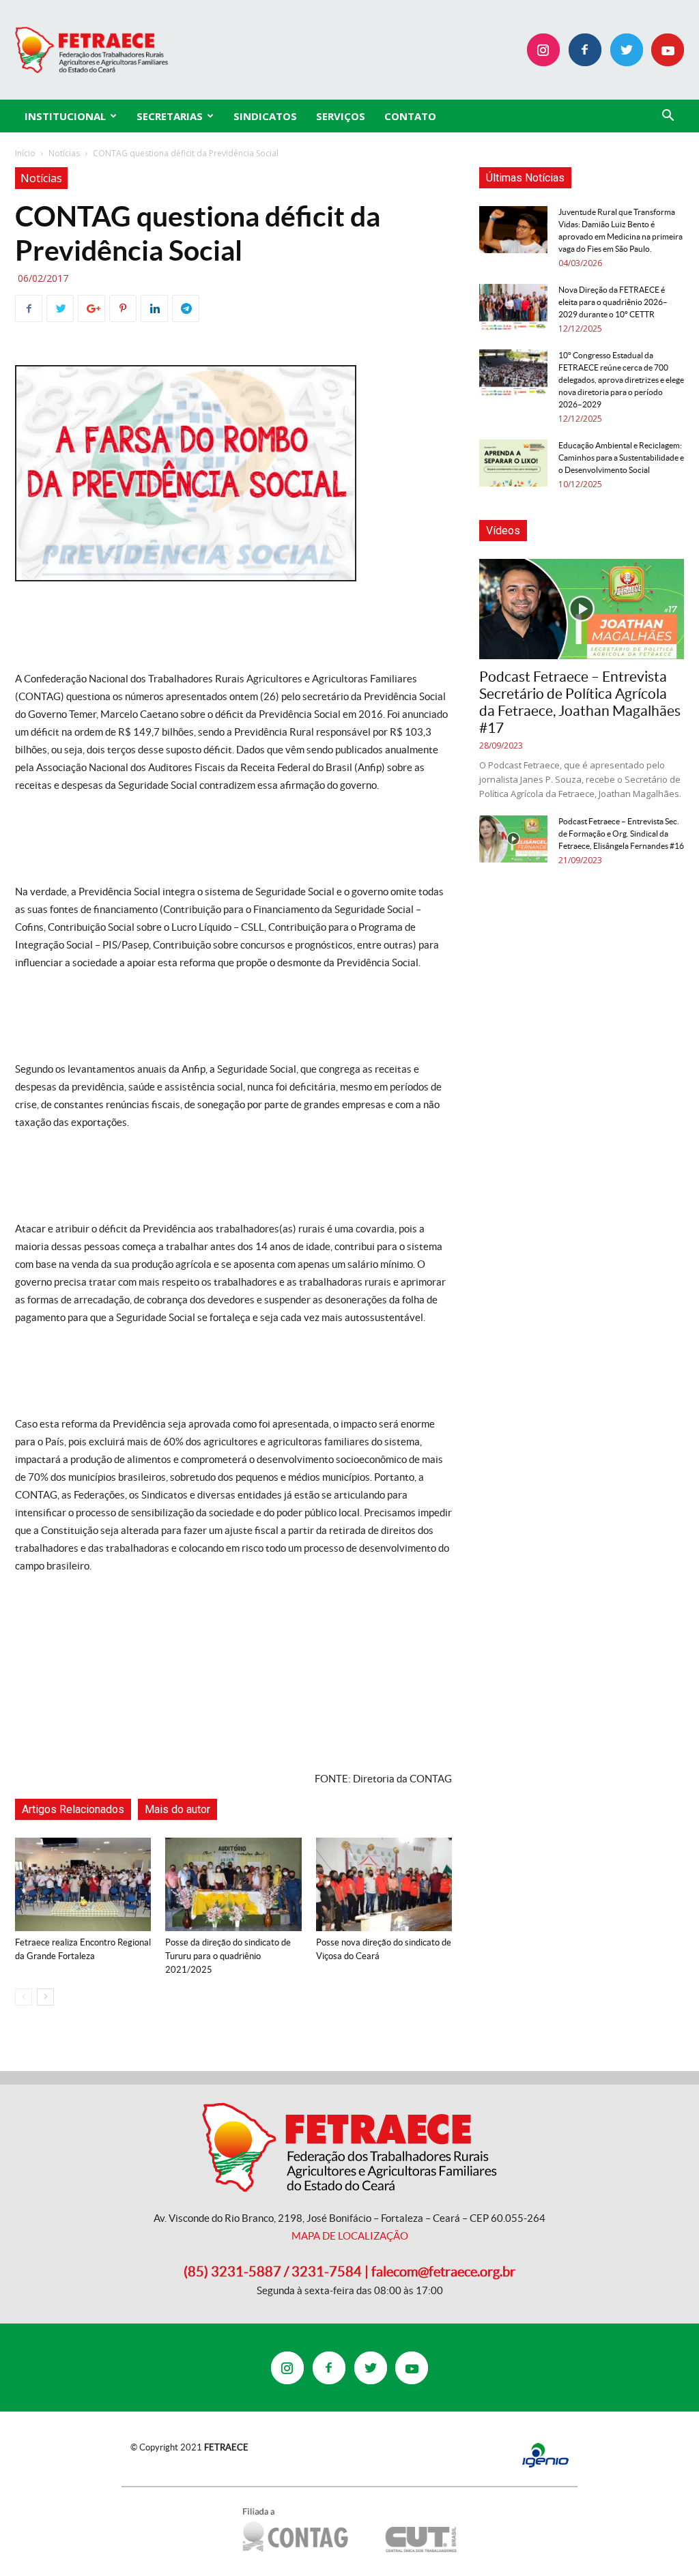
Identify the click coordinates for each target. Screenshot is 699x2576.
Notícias (64, 153)
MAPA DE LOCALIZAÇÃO (350, 2236)
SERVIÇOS (341, 116)
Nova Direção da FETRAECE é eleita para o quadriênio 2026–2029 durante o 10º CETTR (613, 302)
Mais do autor (177, 1809)
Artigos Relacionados (73, 1809)
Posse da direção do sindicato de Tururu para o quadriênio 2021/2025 (228, 1956)
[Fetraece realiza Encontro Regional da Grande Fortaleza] (83, 1884)
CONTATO (410, 116)
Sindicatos (265, 116)
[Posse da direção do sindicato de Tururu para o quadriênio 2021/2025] (233, 1884)
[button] (668, 117)
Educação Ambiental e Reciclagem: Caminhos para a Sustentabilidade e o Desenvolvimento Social (621, 458)
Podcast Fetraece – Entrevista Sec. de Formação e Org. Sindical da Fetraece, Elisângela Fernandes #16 (621, 834)
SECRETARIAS (170, 116)
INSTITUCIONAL (65, 116)
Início (25, 153)
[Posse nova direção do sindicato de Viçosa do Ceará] (384, 1884)
